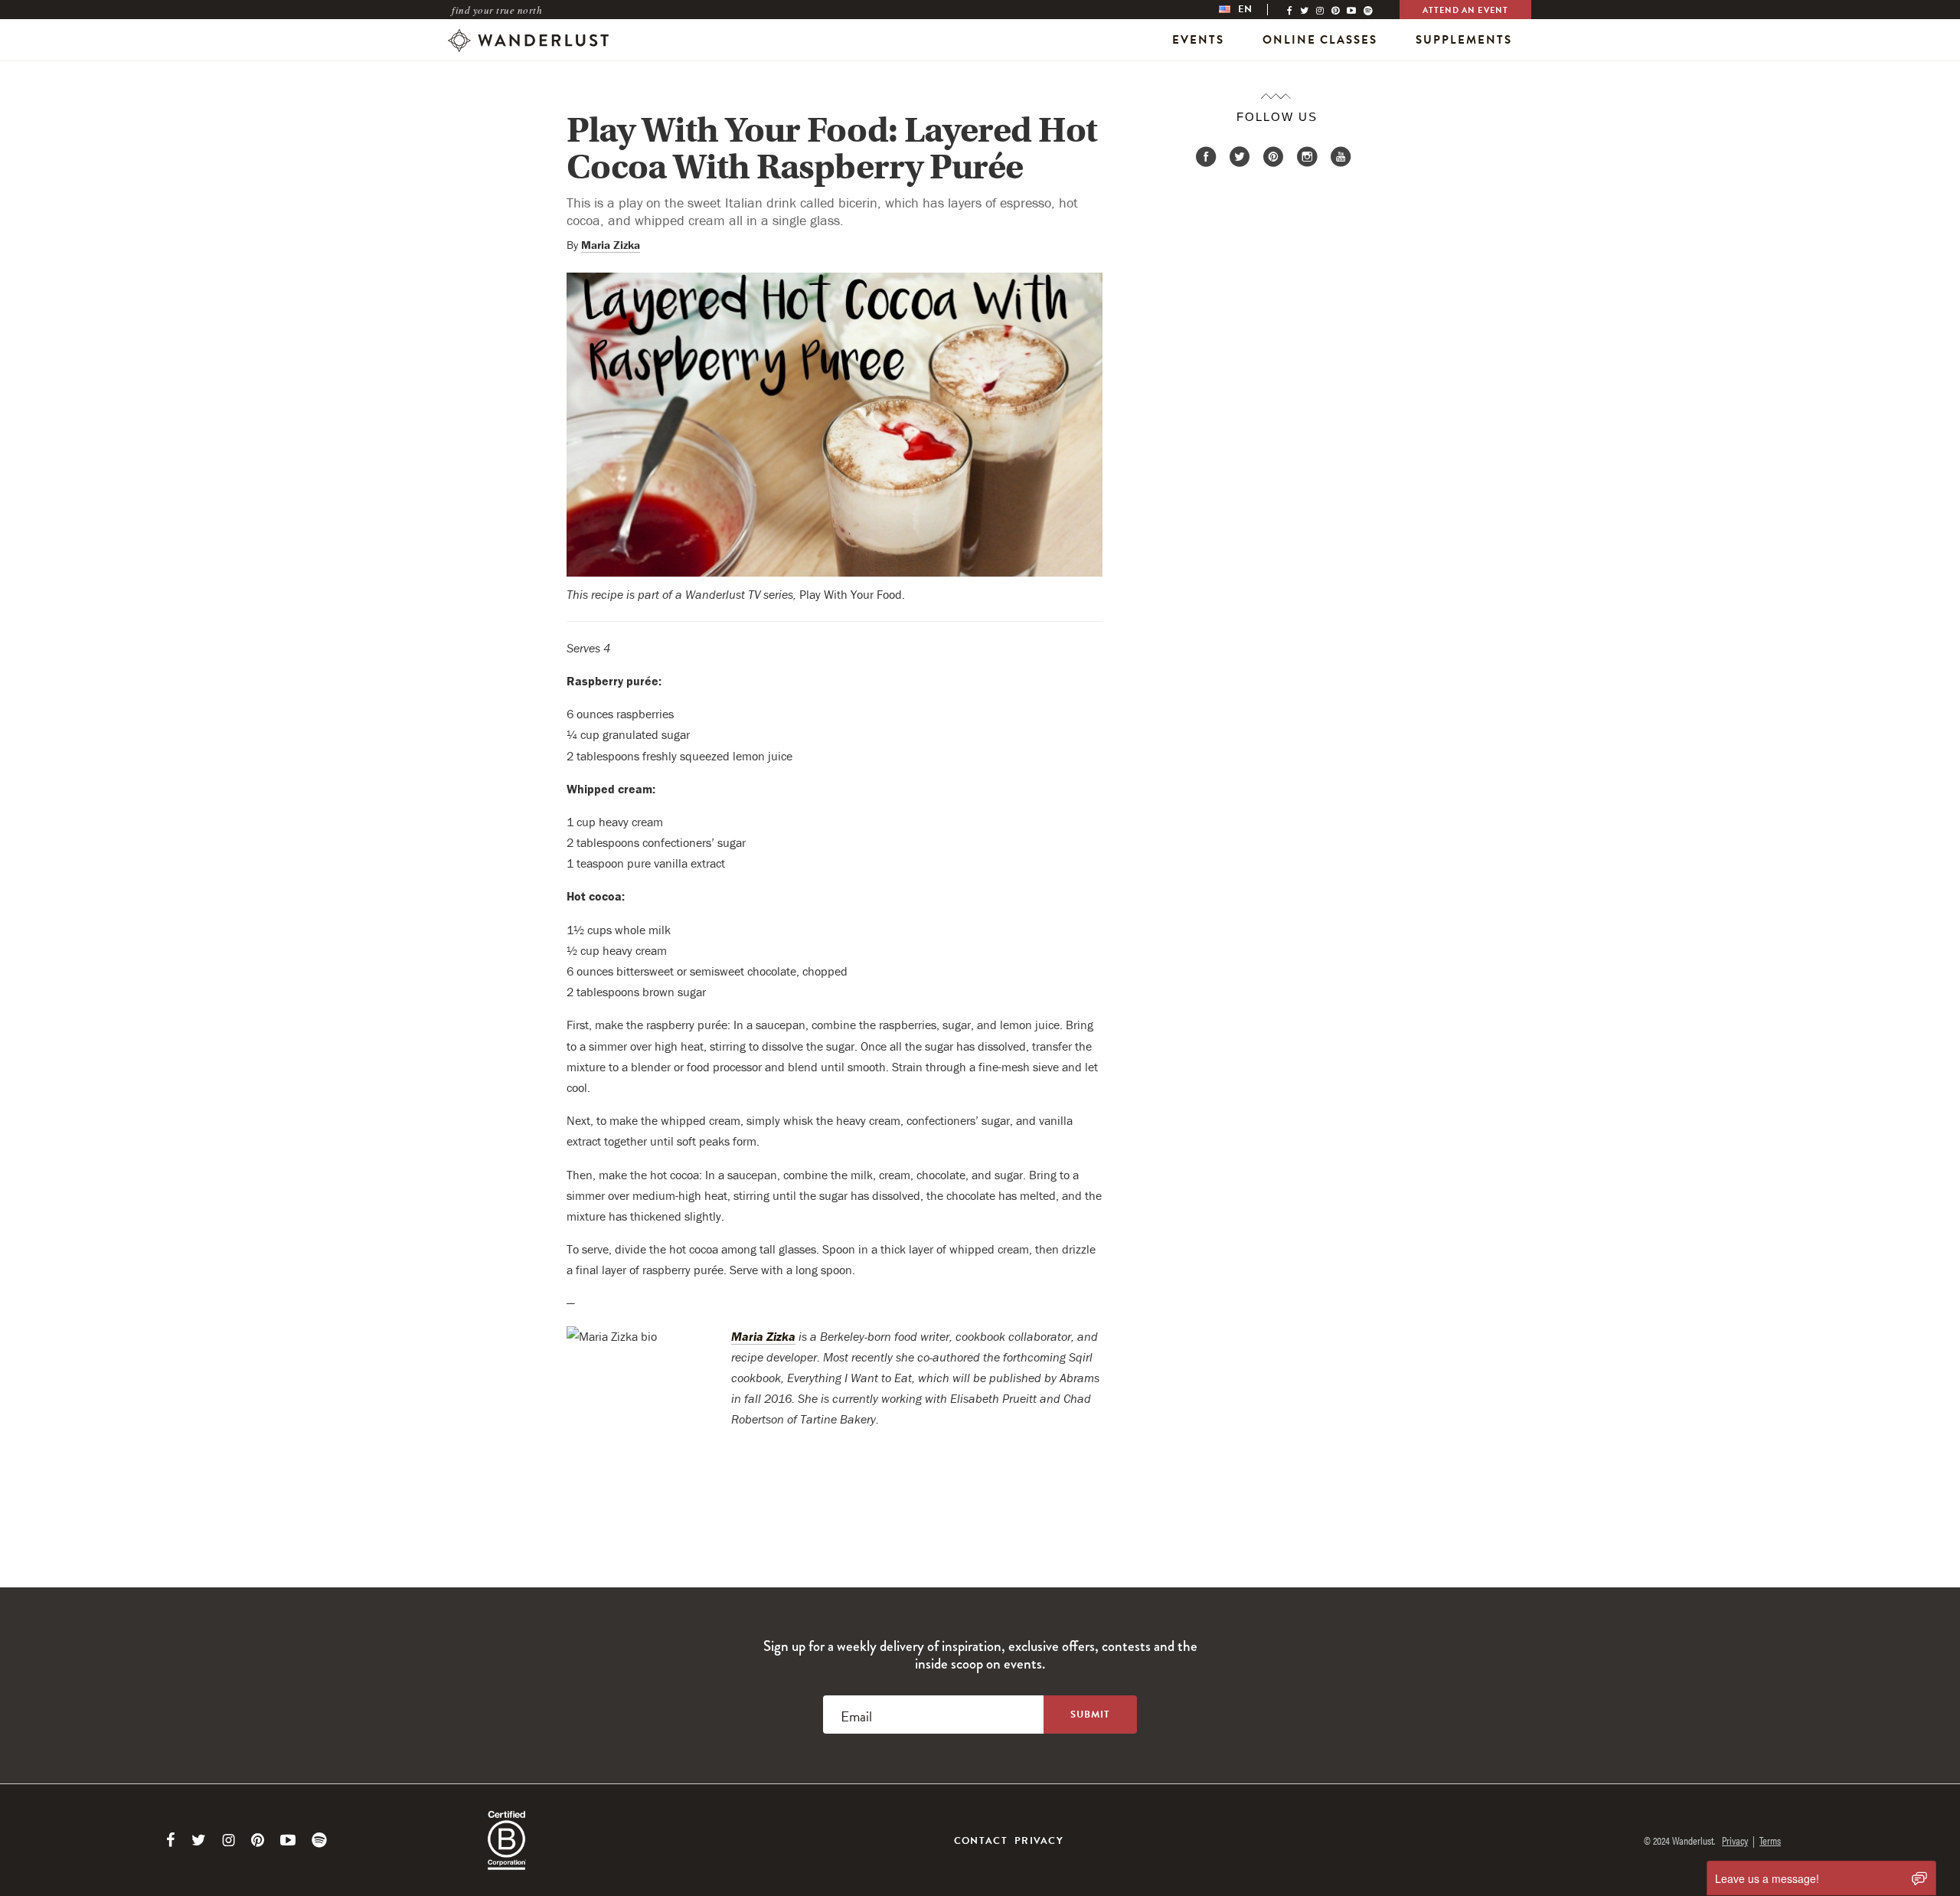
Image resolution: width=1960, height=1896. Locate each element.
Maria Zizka (611, 245)
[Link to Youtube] (288, 1840)
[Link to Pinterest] (258, 1840)
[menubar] (1251, 10)
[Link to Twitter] (199, 1840)
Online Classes (1320, 40)
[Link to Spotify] (319, 1840)
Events (1198, 40)
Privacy (1039, 1841)
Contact (981, 1841)
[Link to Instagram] (229, 1840)
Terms (1770, 1840)
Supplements (1464, 40)
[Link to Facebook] (171, 1840)
